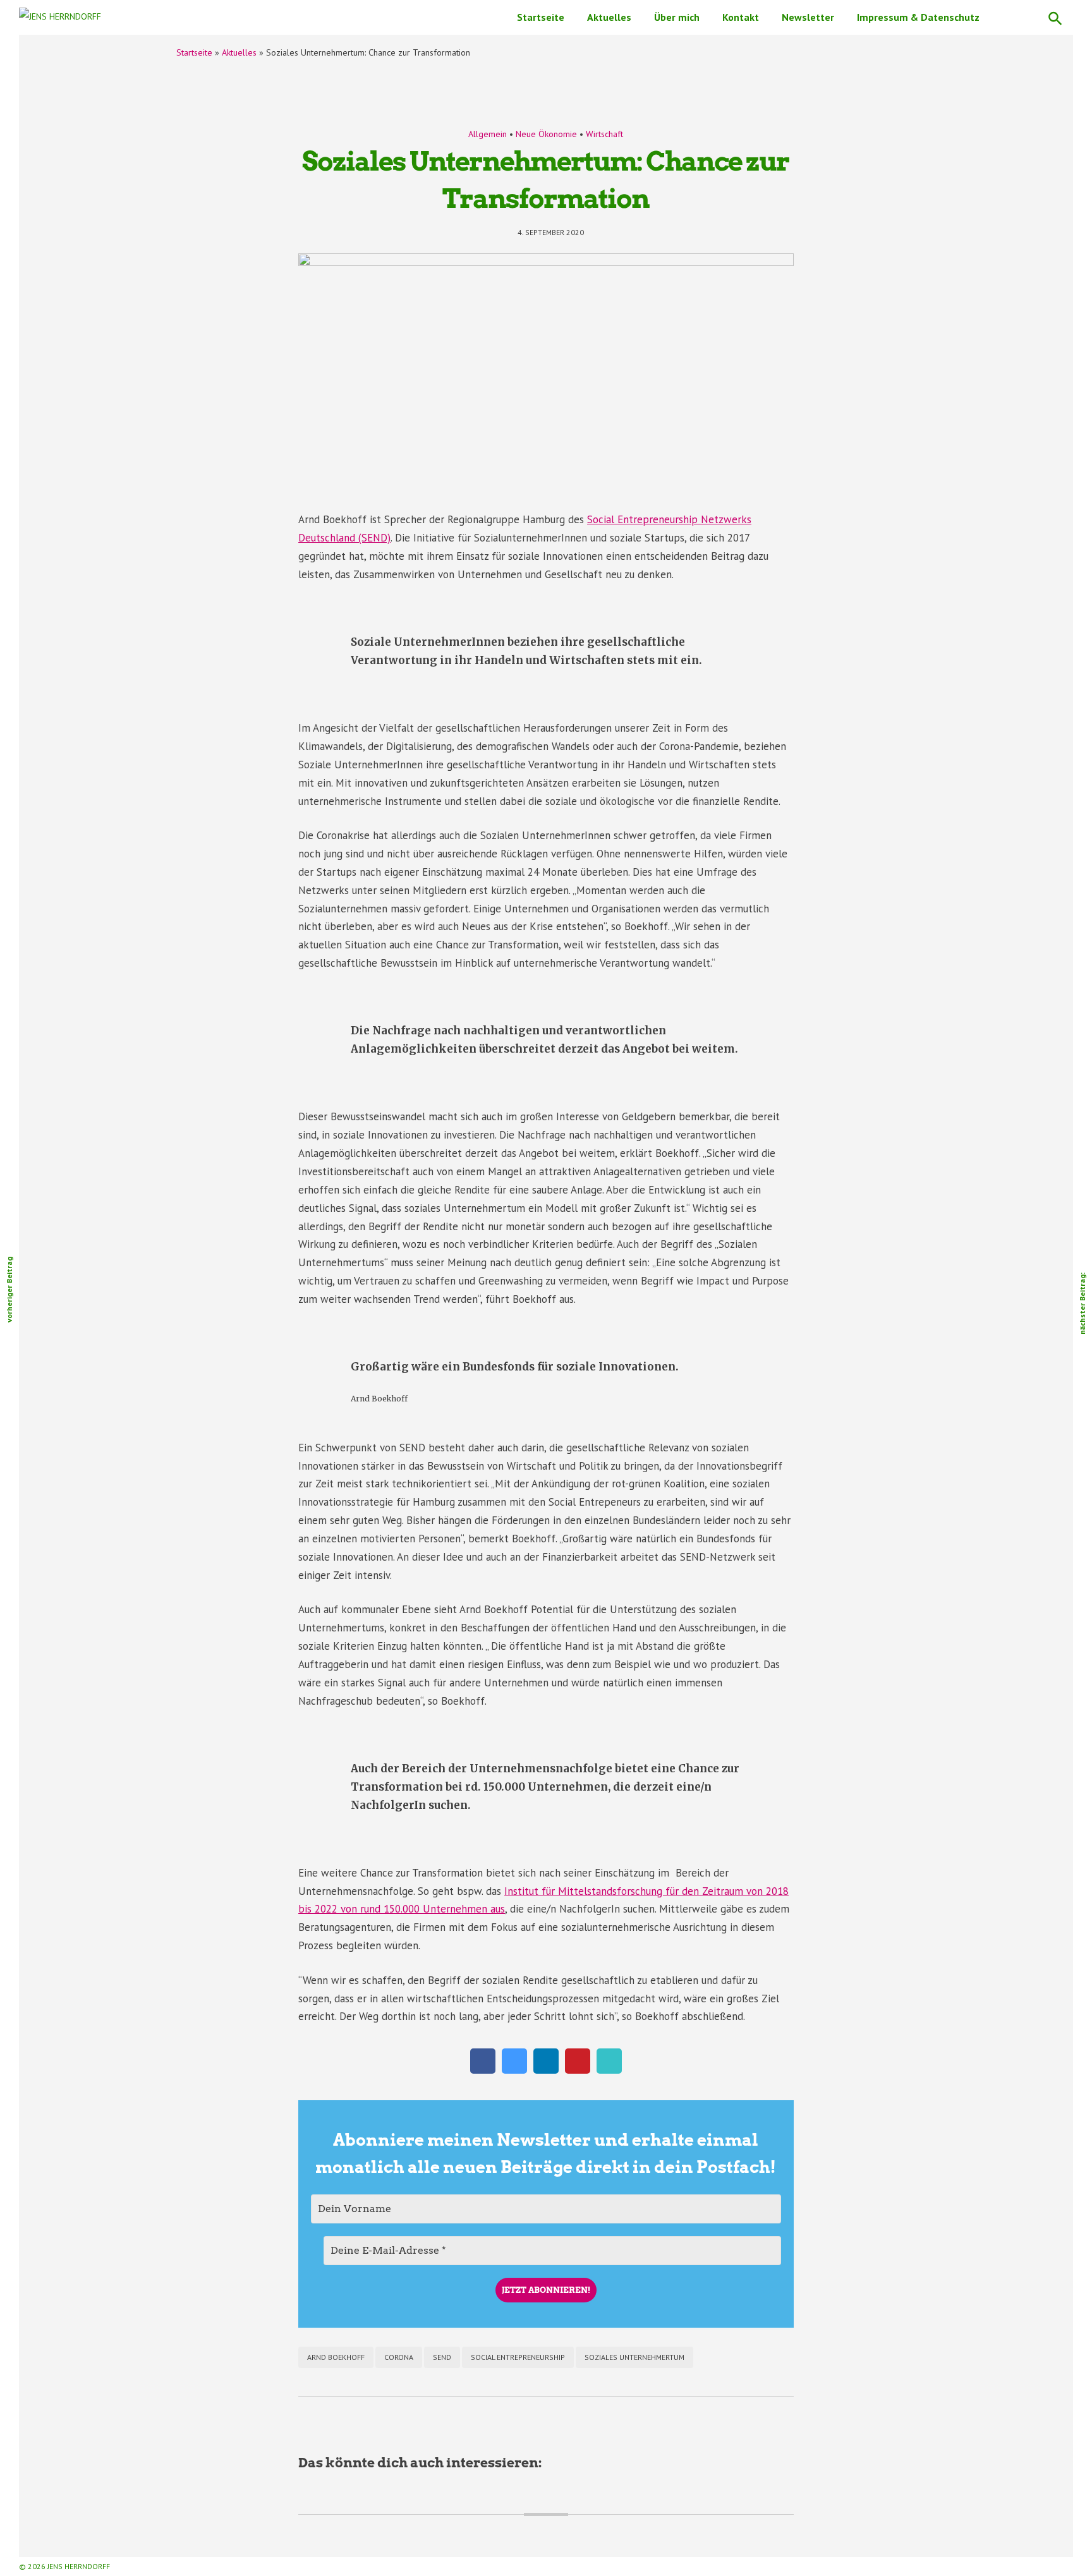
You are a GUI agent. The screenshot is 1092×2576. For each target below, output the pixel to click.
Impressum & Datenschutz (918, 17)
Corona (399, 2357)
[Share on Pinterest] (578, 2070)
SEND (442, 2357)
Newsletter (808, 17)
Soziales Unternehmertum (634, 2357)
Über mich (677, 17)
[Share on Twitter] (514, 2070)
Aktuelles (609, 17)
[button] (1055, 17)
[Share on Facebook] (483, 2070)
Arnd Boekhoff (336, 2357)
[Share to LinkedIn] (546, 2070)
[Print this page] (609, 2070)
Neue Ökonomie (546, 134)
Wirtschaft (604, 134)
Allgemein (488, 134)
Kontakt (741, 17)
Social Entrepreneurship (518, 2357)
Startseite (541, 17)
